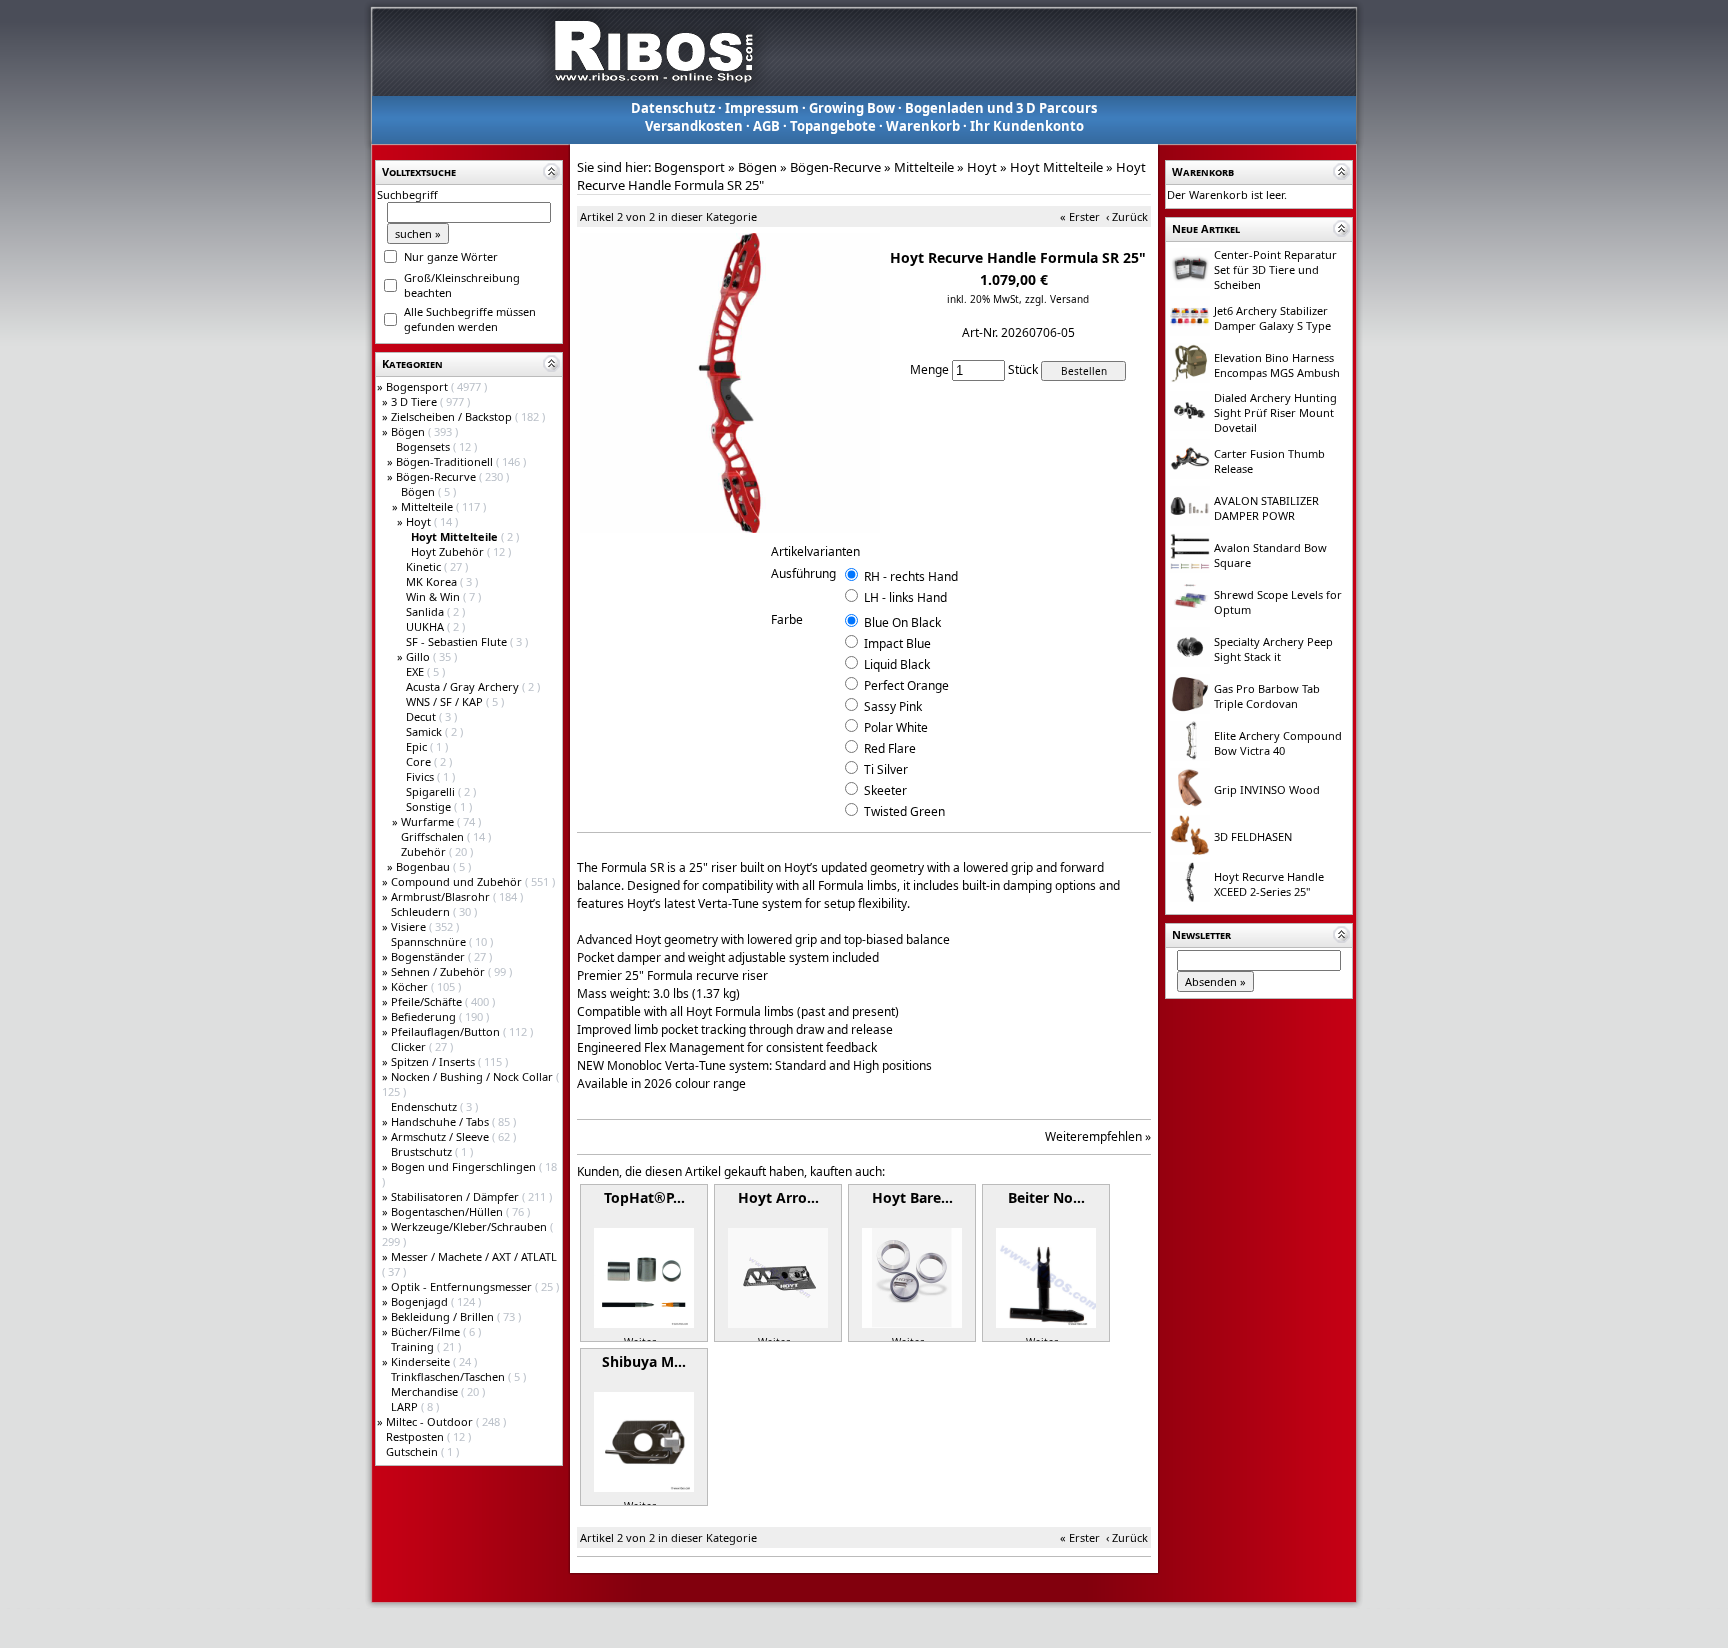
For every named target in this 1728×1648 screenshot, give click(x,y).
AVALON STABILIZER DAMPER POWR (1266, 508)
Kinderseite (422, 1361)
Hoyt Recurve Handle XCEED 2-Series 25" (1269, 884)
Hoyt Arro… (778, 1197)
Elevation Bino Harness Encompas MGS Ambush (1277, 365)
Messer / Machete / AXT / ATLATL (474, 1256)
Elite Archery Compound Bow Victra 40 (1278, 743)
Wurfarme (429, 821)
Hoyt (420, 521)
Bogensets (424, 446)
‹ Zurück (1127, 216)
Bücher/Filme (427, 1331)
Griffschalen (434, 836)
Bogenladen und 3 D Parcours (1001, 108)
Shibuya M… (644, 1361)
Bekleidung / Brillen (444, 1316)
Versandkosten (694, 126)
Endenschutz (425, 1106)
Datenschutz (673, 108)
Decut (422, 716)
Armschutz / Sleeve (441, 1136)
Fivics (421, 776)
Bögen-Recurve (437, 476)
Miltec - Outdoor (431, 1421)
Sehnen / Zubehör (439, 971)
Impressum (762, 108)
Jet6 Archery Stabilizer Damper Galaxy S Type (1272, 318)
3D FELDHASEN (1253, 836)
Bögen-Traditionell (446, 461)
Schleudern (422, 911)
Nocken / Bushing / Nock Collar (473, 1076)
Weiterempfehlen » (1098, 1136)
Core (420, 761)
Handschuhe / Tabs (441, 1121)
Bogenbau (424, 866)
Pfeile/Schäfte (428, 1001)
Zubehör (425, 851)
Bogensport (418, 386)
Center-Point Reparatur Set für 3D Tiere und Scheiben (1275, 269)
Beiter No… (1046, 1197)
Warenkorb (923, 126)
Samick (425, 731)
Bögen (409, 431)
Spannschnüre (430, 941)
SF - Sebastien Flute (458, 641)
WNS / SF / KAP (446, 701)
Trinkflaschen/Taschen (449, 1376)
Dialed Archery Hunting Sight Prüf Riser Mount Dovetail (1275, 412)
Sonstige (430, 806)
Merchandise (426, 1391)
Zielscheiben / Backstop (453, 416)
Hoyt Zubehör (449, 551)
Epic (418, 746)
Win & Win (434, 596)
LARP (406, 1406)
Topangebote (833, 126)
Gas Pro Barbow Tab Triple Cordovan (1267, 696)
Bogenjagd (421, 1301)
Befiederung (425, 1016)
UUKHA (426, 626)
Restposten (416, 1436)
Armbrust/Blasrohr (442, 896)
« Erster (1080, 216)
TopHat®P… (644, 1197)
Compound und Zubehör (458, 881)
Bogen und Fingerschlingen (465, 1166)
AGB (766, 126)
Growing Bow (852, 108)
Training (414, 1346)
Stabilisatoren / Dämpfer (456, 1196)
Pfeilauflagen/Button (447, 1031)
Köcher (411, 986)
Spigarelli (432, 791)
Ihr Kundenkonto (1027, 126)
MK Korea (433, 581)
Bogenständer (429, 956)
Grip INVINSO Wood (1267, 789)
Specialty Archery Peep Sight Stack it (1273, 649)
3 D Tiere (415, 401)
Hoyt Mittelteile (1056, 167)
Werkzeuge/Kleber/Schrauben (470, 1226)
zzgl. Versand (1057, 299)
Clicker (410, 1046)
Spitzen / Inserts (434, 1061)
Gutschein (413, 1451)
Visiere (410, 926)
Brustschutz (423, 1151)
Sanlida (426, 611)
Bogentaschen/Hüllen (448, 1211)
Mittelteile (428, 506)
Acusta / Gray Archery (464, 686)
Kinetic (425, 566)
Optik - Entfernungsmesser (463, 1286)
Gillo (419, 656)
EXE (416, 671)
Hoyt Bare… (912, 1197)
